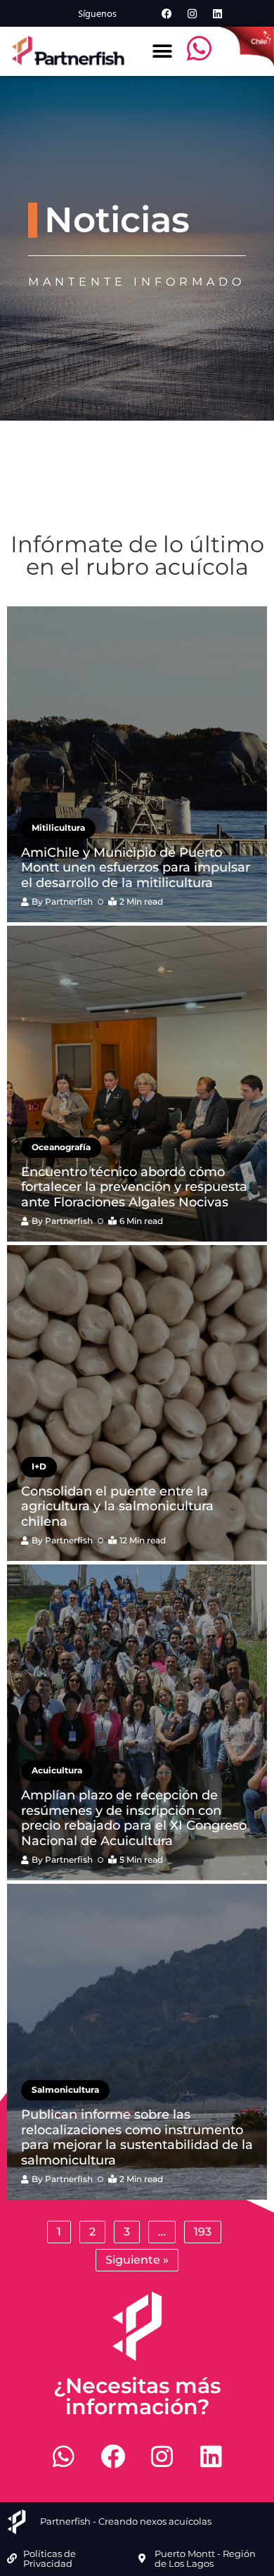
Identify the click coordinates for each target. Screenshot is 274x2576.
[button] (163, 51)
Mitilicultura (58, 828)
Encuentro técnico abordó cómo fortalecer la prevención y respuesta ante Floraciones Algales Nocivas (134, 1187)
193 (203, 2232)
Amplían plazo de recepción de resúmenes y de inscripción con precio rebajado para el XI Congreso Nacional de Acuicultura (134, 1818)
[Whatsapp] (63, 2456)
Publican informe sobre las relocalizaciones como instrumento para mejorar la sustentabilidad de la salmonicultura (137, 2137)
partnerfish (69, 901)
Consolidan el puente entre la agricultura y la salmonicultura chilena (117, 1506)
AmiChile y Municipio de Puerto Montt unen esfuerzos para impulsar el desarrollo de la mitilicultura (136, 868)
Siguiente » (137, 2260)
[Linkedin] (217, 13)
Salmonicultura (65, 2090)
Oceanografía (61, 1147)
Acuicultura (57, 1770)
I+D (39, 1466)
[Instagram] (192, 13)
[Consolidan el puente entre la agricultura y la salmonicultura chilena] (137, 1403)
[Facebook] (167, 13)
